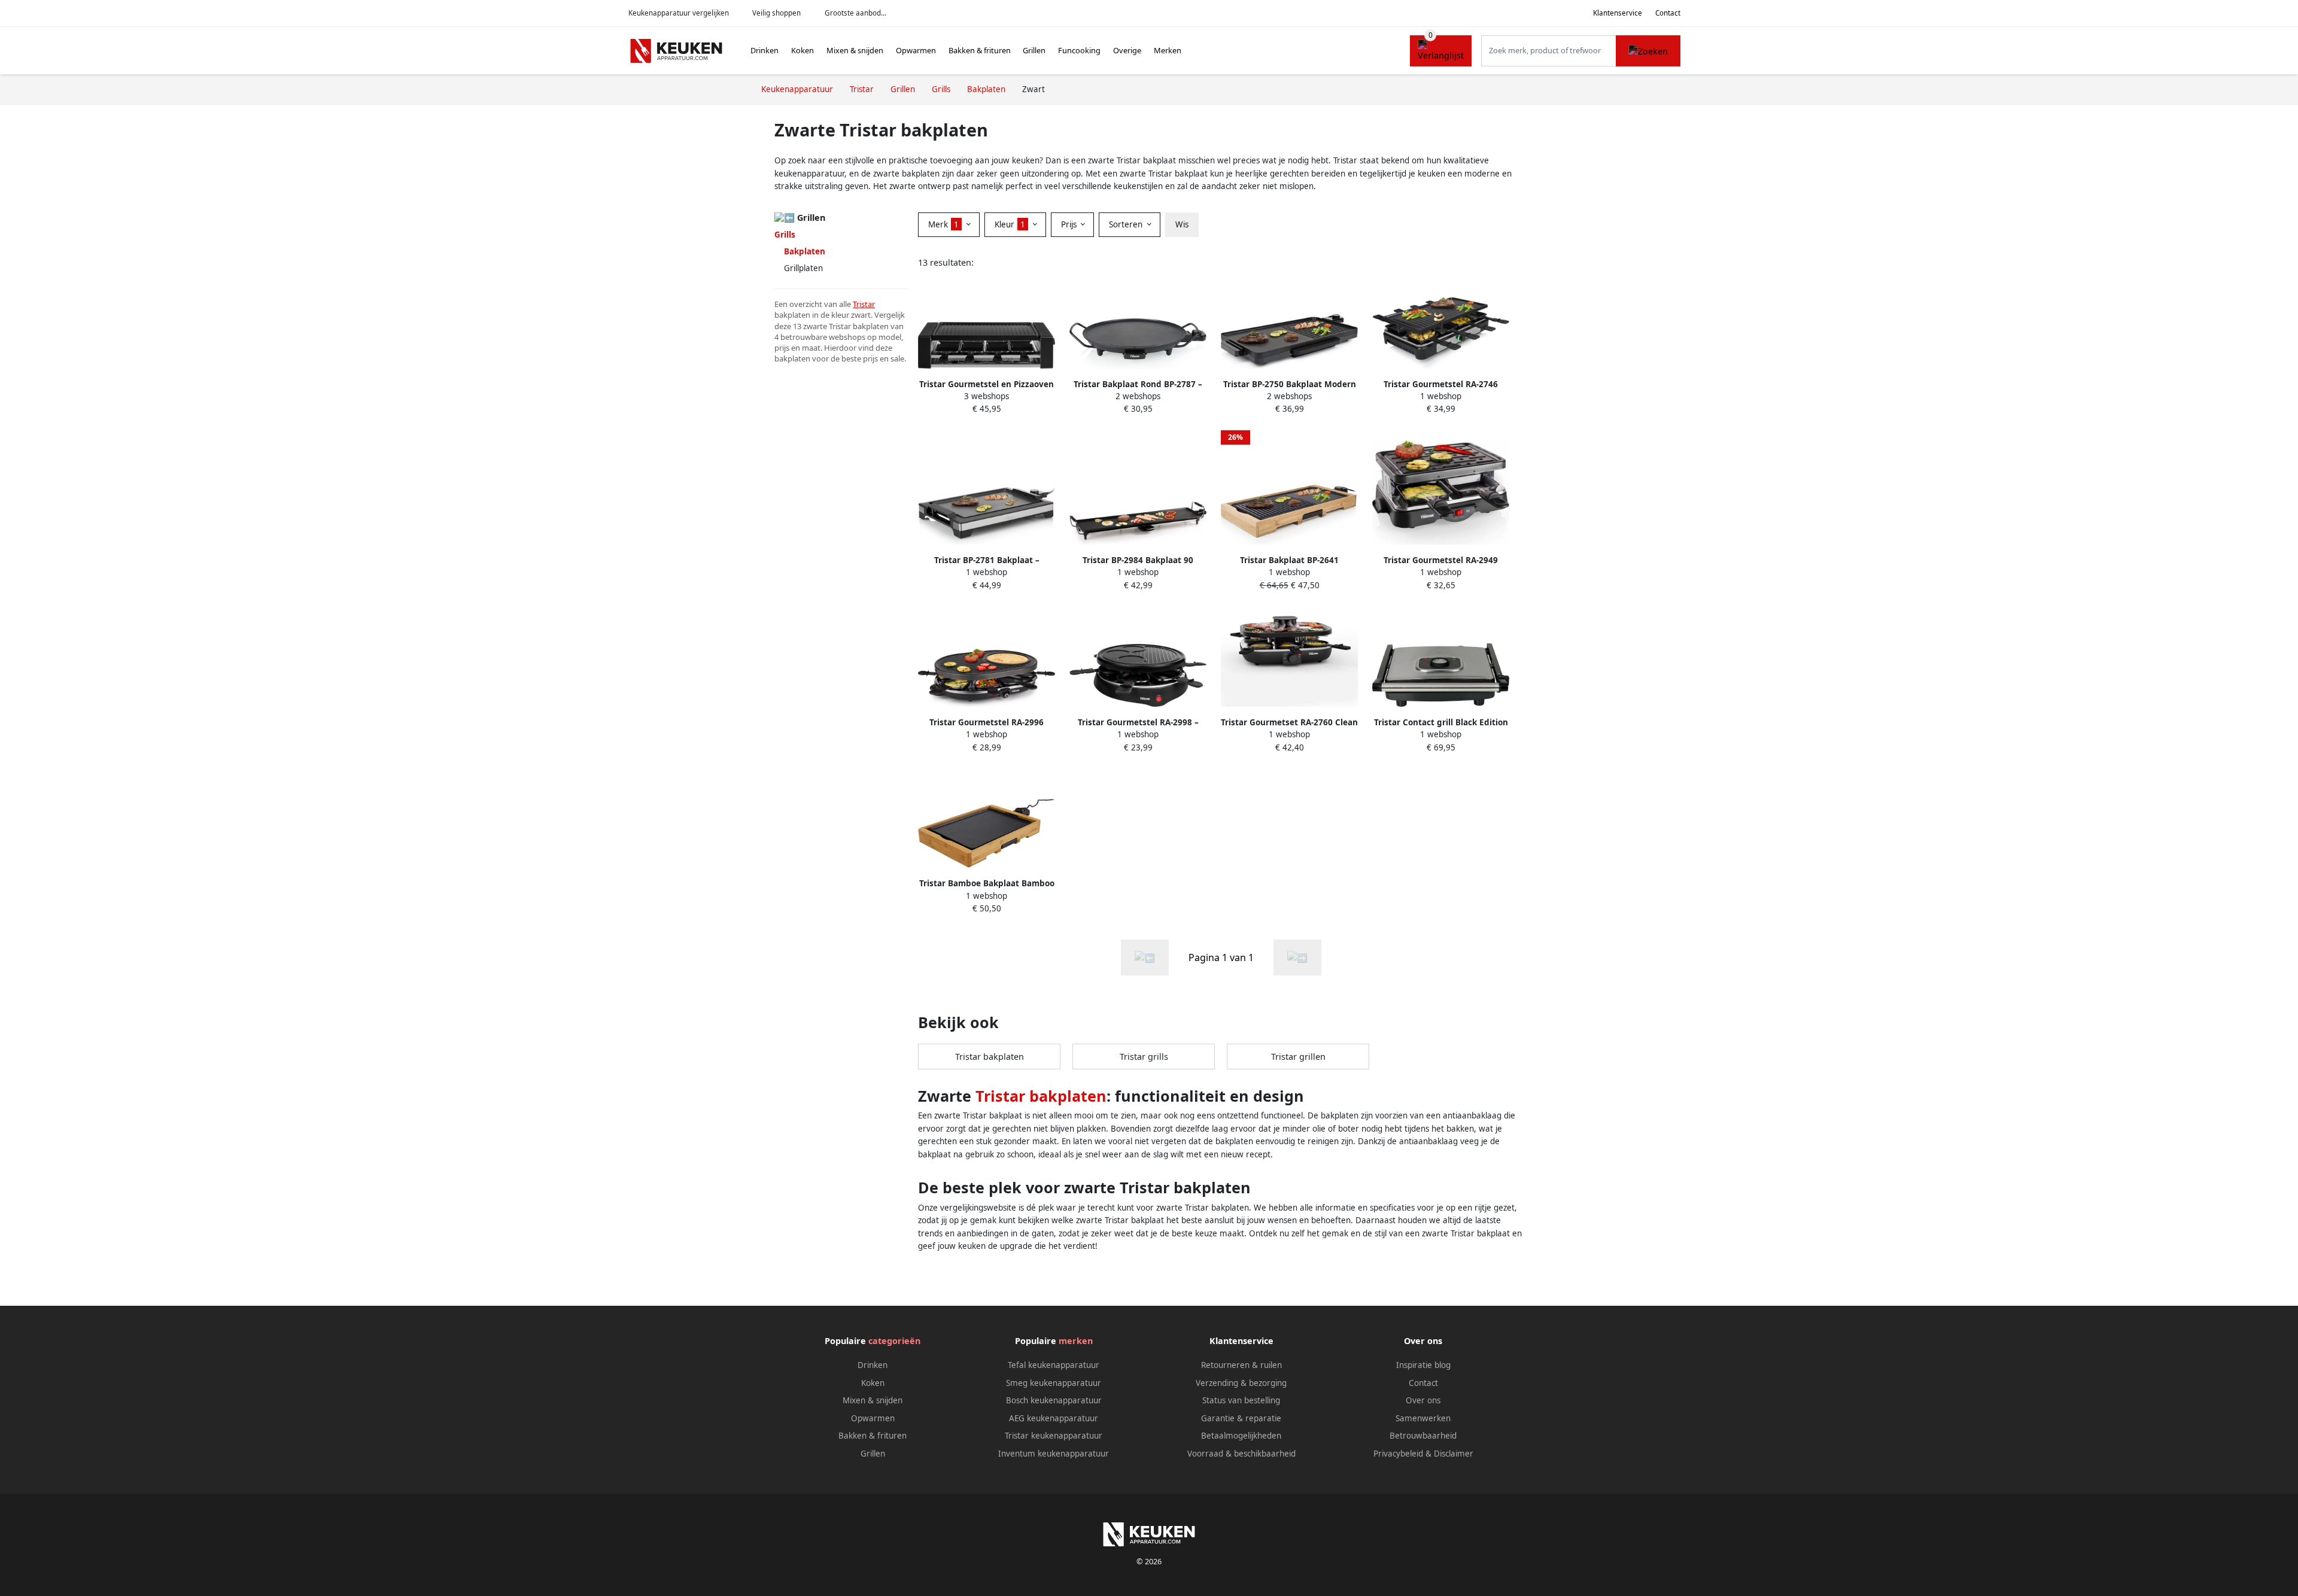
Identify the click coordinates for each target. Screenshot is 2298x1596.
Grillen (1034, 50)
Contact (1668, 13)
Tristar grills (1144, 1057)
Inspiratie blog (1423, 1365)
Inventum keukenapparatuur (1054, 1454)
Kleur (1010, 224)
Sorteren (1127, 224)
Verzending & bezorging (1241, 1383)
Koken (803, 50)
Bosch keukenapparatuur (1054, 1400)
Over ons (1423, 1400)
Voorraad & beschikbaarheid (1241, 1454)
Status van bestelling (1241, 1400)
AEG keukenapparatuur (1054, 1418)
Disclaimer (1454, 1454)
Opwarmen (916, 50)
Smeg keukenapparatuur (1054, 1383)
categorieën (894, 1341)
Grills (785, 235)
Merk (943, 224)
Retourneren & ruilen (1241, 1365)
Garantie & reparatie (1241, 1418)
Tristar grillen (1298, 1057)
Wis (1182, 224)
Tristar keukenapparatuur (1054, 1436)
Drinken (765, 50)
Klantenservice (1618, 13)
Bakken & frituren (980, 50)
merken (1076, 1341)
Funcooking (1079, 50)
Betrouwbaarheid (1423, 1436)
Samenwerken (1423, 1418)
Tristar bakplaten (990, 1057)
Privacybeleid (1398, 1454)
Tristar (864, 304)
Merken (1168, 50)
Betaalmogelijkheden (1241, 1436)
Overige (1127, 50)
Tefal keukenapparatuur (1054, 1365)
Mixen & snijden (855, 50)
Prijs (1070, 224)
